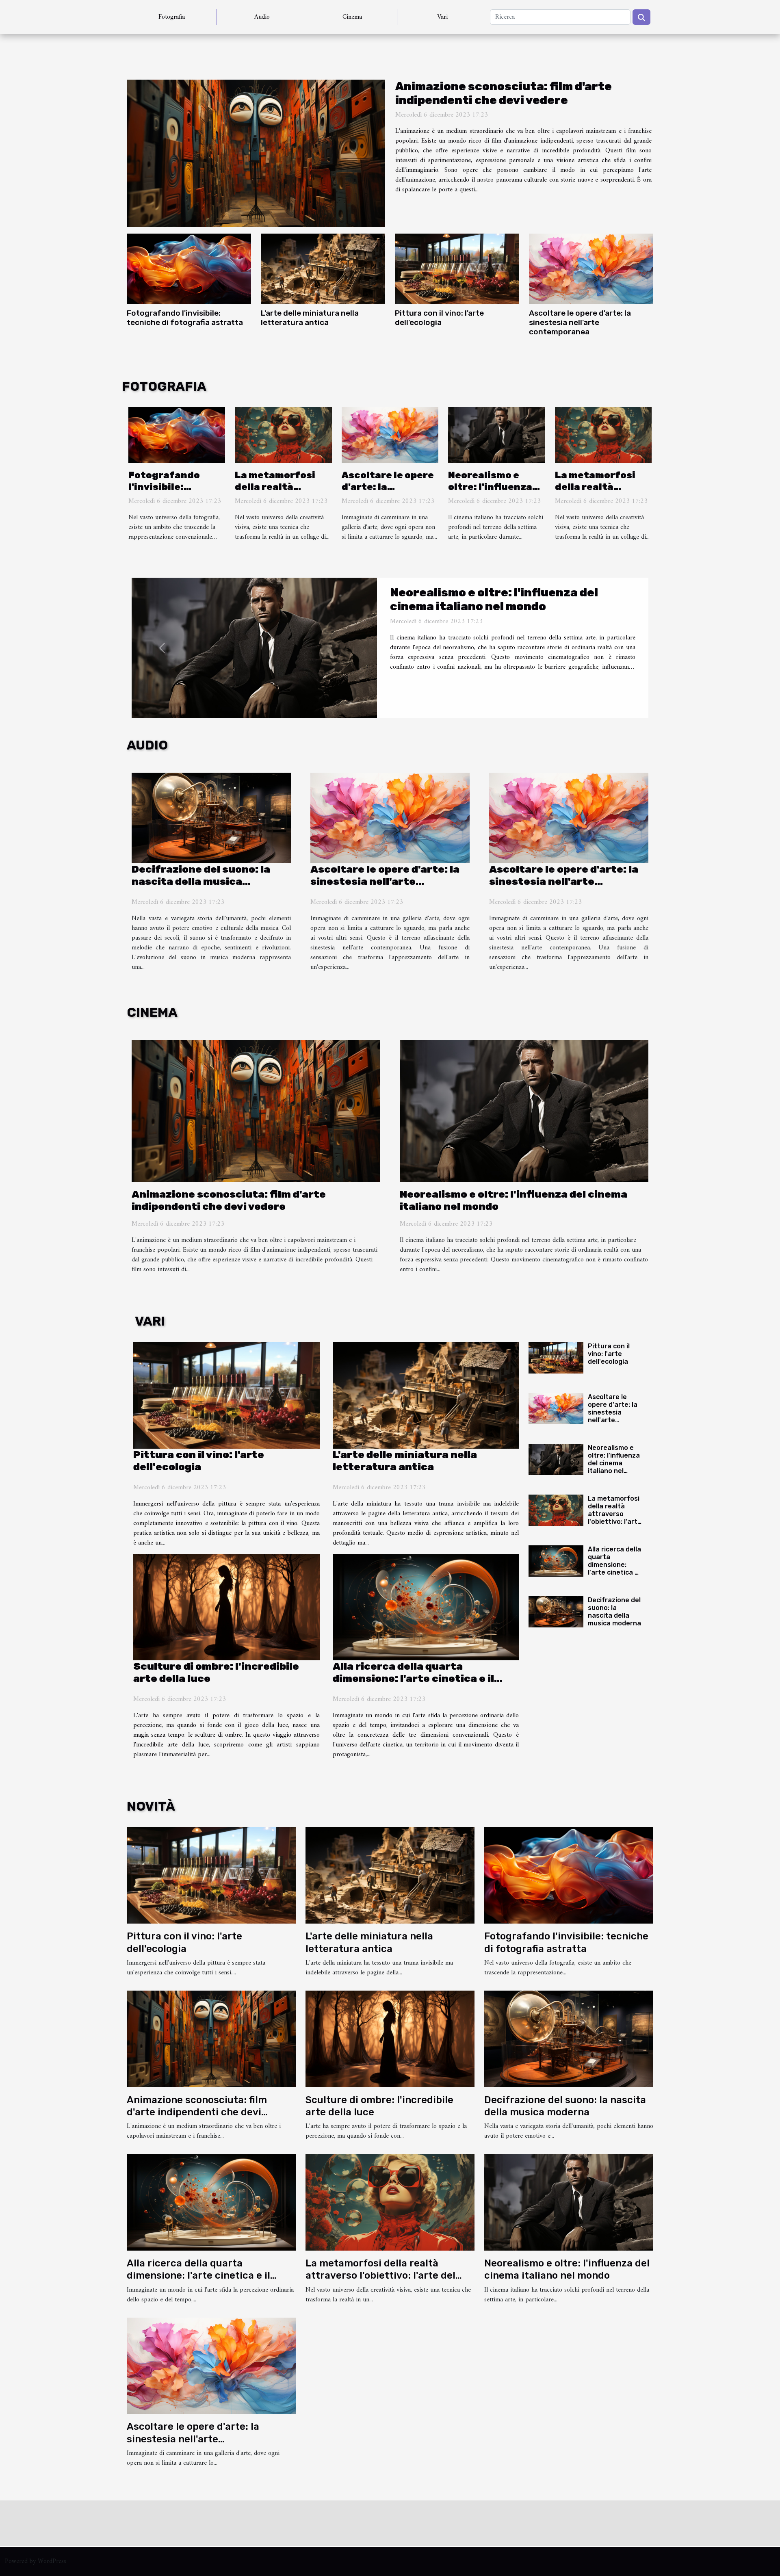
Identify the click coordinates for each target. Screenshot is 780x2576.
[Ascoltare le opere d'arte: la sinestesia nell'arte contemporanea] (591, 269)
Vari (442, 17)
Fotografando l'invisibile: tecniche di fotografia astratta (185, 318)
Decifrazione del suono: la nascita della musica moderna (201, 881)
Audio (262, 17)
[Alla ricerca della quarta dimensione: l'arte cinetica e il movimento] (426, 1608)
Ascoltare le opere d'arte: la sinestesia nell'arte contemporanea (580, 322)
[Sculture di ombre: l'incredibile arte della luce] (226, 1608)
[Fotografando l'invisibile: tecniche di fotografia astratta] (189, 269)
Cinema (352, 17)
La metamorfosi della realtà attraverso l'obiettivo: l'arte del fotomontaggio (509, 599)
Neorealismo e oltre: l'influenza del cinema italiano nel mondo (496, 493)
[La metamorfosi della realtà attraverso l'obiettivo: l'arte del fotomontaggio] (283, 435)
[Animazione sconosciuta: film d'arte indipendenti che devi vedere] (256, 153)
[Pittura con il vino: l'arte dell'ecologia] (457, 269)
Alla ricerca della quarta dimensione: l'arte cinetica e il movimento (413, 1678)
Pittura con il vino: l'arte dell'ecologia (439, 318)
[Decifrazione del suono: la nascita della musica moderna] (211, 818)
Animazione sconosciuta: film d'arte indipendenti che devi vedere (504, 93)
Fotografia (172, 17)
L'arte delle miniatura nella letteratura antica (310, 318)
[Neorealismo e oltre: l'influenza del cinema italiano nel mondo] (496, 435)
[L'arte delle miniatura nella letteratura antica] (323, 269)
